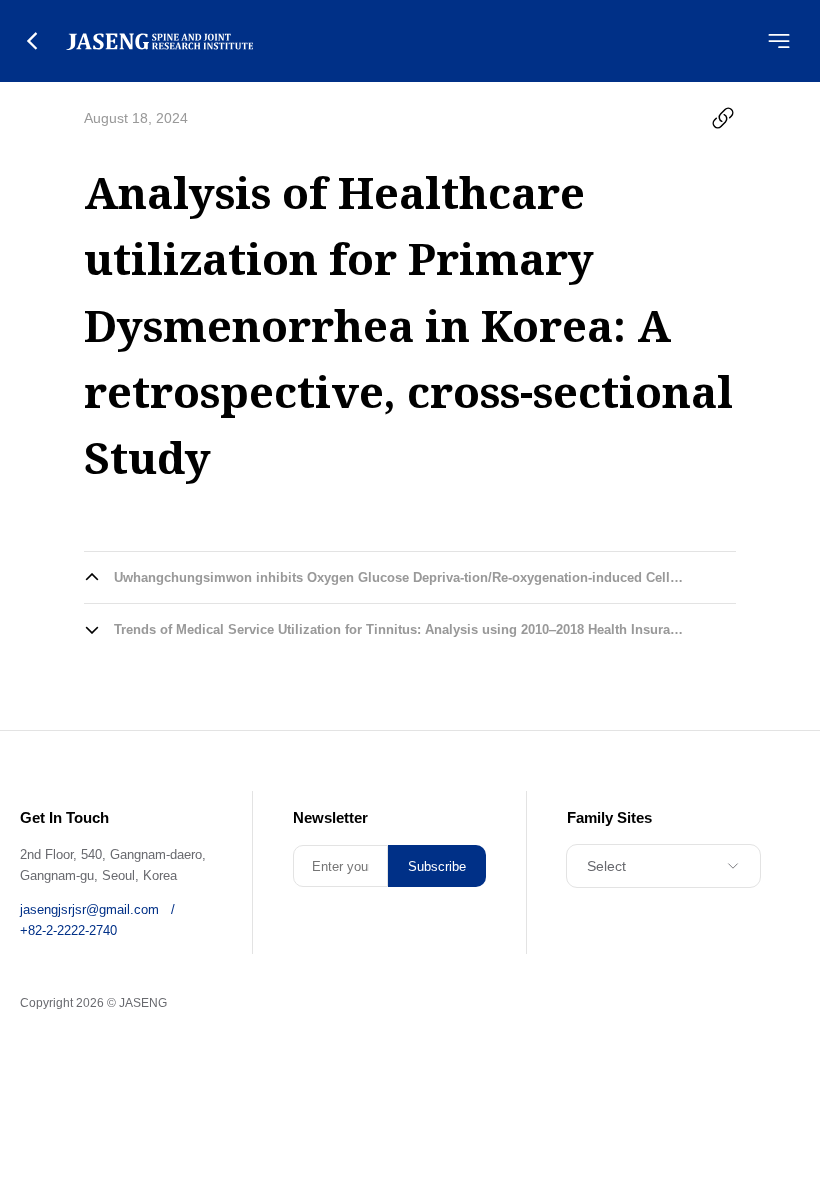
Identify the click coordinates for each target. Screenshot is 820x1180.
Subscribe (437, 866)
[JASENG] (159, 41)
